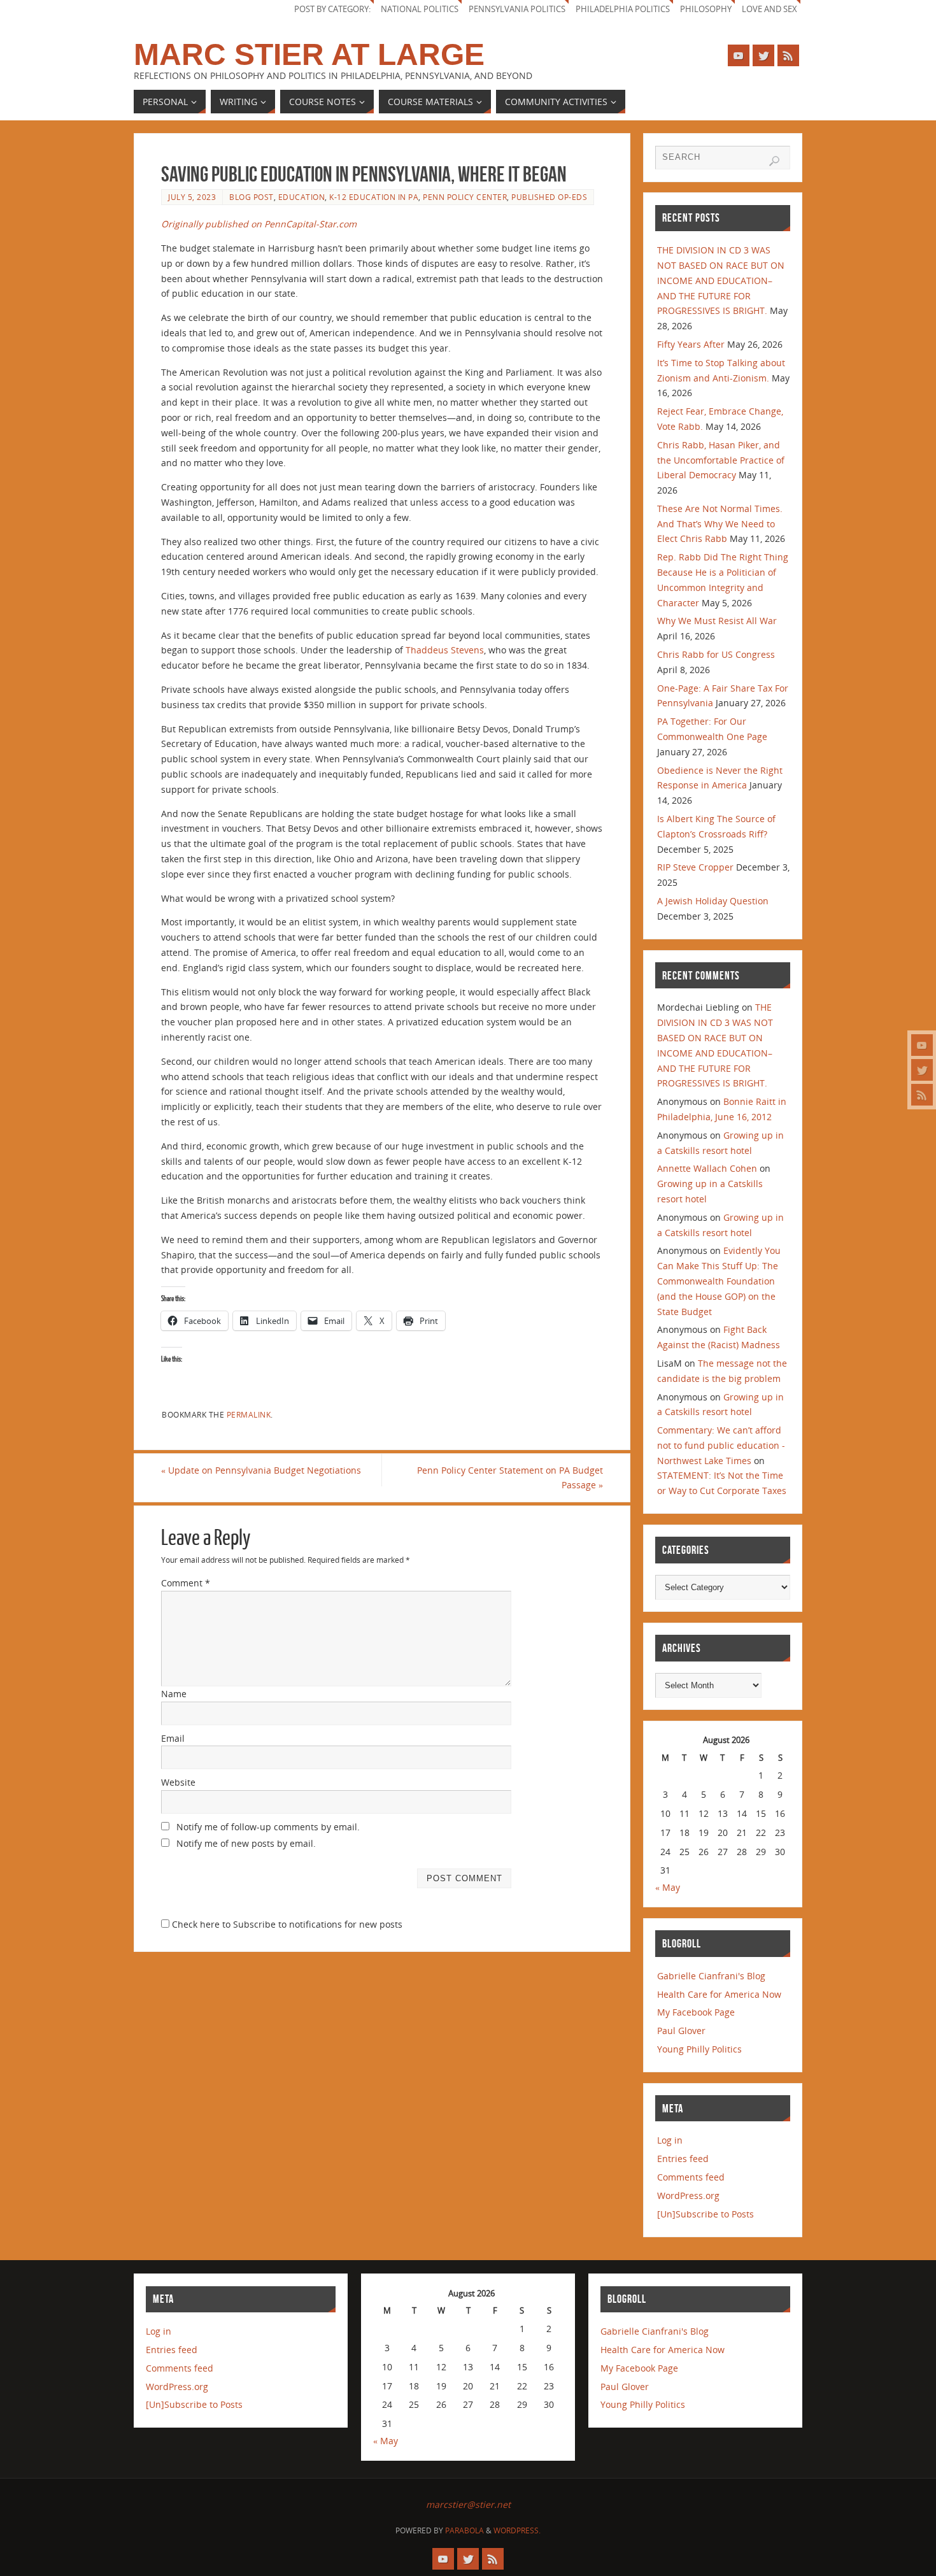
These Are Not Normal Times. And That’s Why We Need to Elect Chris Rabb (720, 524)
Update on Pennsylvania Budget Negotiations (261, 1470)
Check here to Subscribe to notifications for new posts (286, 1924)
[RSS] (922, 1095)
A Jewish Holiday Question (713, 901)
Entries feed (683, 2159)
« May (668, 1887)
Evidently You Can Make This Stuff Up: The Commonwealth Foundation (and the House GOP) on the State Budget (719, 1281)
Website (178, 1782)
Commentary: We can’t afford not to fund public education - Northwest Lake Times (721, 1445)
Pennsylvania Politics (517, 9)
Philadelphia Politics (623, 9)
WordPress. (517, 2530)
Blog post (252, 197)
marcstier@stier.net (468, 2504)
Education (302, 197)
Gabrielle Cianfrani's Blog (711, 1976)
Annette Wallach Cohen (707, 1168)
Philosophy (706, 9)
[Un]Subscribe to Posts (706, 2214)
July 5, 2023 (192, 197)
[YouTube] (922, 1045)
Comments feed (691, 2177)
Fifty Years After (691, 344)
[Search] (774, 161)
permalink (249, 1414)
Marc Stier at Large (309, 55)
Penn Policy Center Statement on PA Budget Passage (510, 1478)
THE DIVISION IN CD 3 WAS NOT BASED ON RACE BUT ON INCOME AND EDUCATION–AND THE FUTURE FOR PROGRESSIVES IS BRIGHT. (721, 280)
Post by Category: (332, 9)
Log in (670, 2140)
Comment (186, 1583)
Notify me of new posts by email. (246, 1843)
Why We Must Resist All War (717, 621)
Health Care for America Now (719, 1994)
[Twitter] (922, 1070)
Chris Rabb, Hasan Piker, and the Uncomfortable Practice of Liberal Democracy (721, 460)
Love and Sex (769, 9)
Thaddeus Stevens (445, 650)
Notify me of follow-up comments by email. (268, 1827)
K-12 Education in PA (374, 197)
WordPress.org (688, 2195)
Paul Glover (681, 2031)
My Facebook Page (696, 2012)
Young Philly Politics (699, 2049)
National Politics (420, 9)
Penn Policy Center (465, 197)
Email (173, 1738)
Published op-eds (549, 197)
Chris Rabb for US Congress (716, 654)
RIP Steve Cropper (695, 867)
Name (174, 1694)
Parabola (464, 2530)
